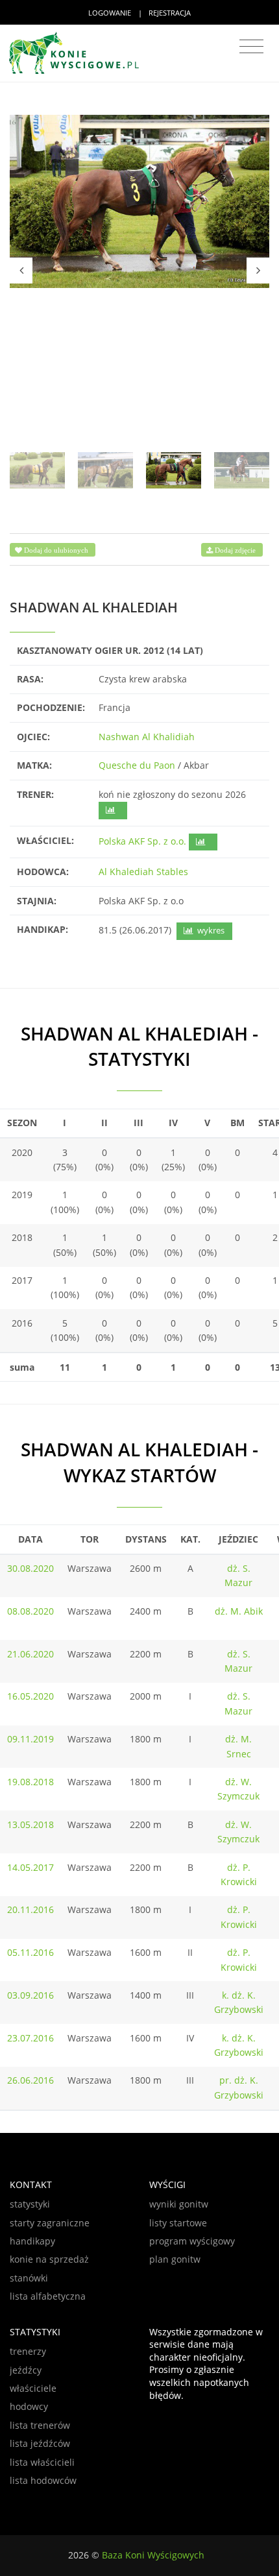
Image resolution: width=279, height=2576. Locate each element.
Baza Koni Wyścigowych (153, 2555)
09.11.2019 (30, 1739)
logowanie (110, 13)
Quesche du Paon (137, 765)
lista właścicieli (42, 2462)
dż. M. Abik (239, 1611)
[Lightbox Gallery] (139, 201)
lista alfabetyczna (48, 2296)
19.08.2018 (30, 1782)
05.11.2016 (30, 1952)
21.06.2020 (30, 1654)
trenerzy (28, 2351)
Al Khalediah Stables (143, 872)
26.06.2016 (30, 2080)
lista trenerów (40, 2425)
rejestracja (170, 13)
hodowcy (29, 2406)
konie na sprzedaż (49, 2259)
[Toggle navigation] (251, 47)
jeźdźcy (26, 2370)
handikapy (32, 2241)
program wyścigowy (192, 2241)
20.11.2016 (30, 1909)
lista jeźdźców (40, 2443)
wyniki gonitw (179, 2204)
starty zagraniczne (50, 2223)
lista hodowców (43, 2480)
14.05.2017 (30, 1867)
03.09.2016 (30, 1995)
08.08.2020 (30, 1611)
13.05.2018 (30, 1824)
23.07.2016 (30, 2038)
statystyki (30, 2204)
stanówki (29, 2278)
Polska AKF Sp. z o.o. (142, 841)
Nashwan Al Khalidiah (147, 737)
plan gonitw (175, 2259)
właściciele (33, 2388)
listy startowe (178, 2223)
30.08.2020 (30, 1568)
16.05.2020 (30, 1696)
